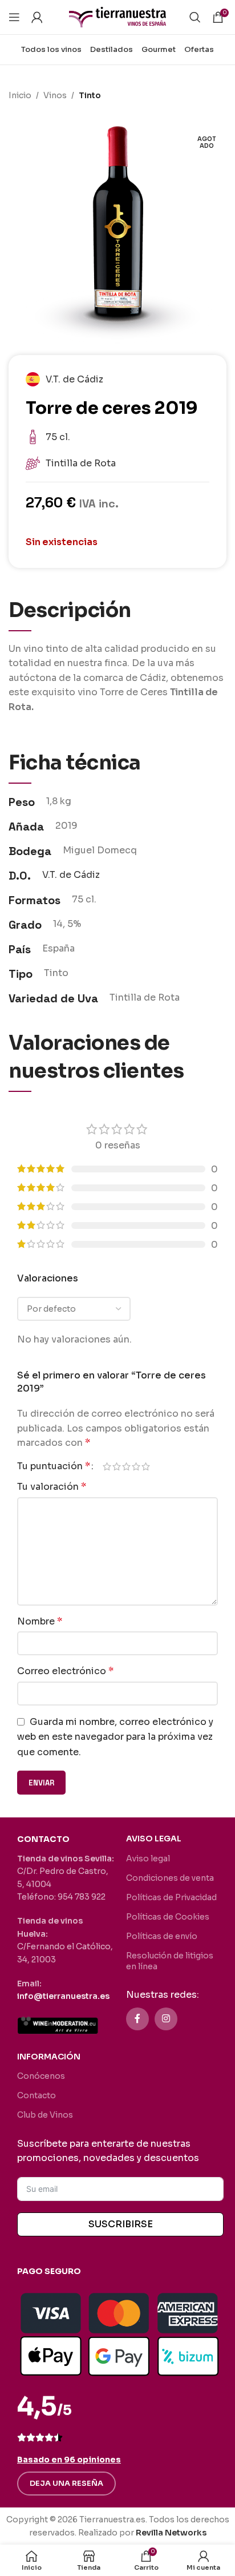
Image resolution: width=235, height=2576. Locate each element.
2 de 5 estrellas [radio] (117, 1466)
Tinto (90, 95)
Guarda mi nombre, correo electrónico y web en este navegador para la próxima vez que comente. (115, 1737)
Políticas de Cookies (168, 1917)
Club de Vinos (45, 2115)
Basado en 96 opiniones (69, 2460)
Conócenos (41, 2076)
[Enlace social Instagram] (166, 2019)
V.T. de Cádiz (71, 875)
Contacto (37, 2095)
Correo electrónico (65, 1671)
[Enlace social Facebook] (137, 2019)
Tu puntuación (54, 1466)
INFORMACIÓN (49, 2057)
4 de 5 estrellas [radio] (136, 1466)
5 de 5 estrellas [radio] (146, 1466)
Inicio (20, 95)
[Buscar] (195, 17)
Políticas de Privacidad (171, 1897)
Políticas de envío (162, 1936)
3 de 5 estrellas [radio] (126, 1466)
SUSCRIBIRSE (121, 2224)
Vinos (55, 95)
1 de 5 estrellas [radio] (107, 1466)
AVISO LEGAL (154, 1839)
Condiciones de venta (170, 1878)
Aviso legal (148, 1859)
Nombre (40, 1621)
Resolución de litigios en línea (170, 1961)
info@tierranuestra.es (63, 1996)
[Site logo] (117, 16)
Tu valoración (52, 1487)
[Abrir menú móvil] (14, 17)
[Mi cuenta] (37, 17)
